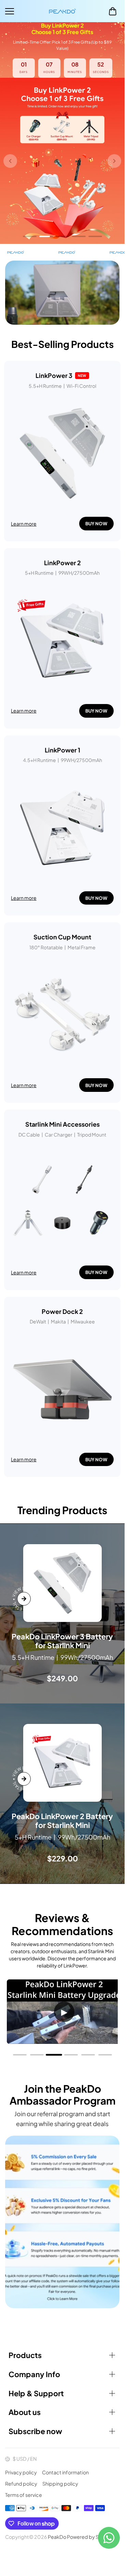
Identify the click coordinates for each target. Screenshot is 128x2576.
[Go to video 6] (105, 2055)
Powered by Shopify (90, 2537)
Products (25, 2355)
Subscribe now (35, 2431)
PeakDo (57, 2537)
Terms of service (24, 2495)
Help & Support (36, 2393)
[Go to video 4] (71, 2055)
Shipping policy (60, 2484)
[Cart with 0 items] (113, 11)
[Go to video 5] (88, 2055)
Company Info (34, 2374)
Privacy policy (21, 2472)
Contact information (65, 2472)
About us (25, 2412)
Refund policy (21, 2484)
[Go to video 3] (54, 2055)
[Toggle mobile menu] (25, 11)
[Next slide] (114, 161)
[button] (113, 11)
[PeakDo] (62, 11)
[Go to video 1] (20, 2055)
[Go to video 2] (37, 2055)
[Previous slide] (10, 161)
